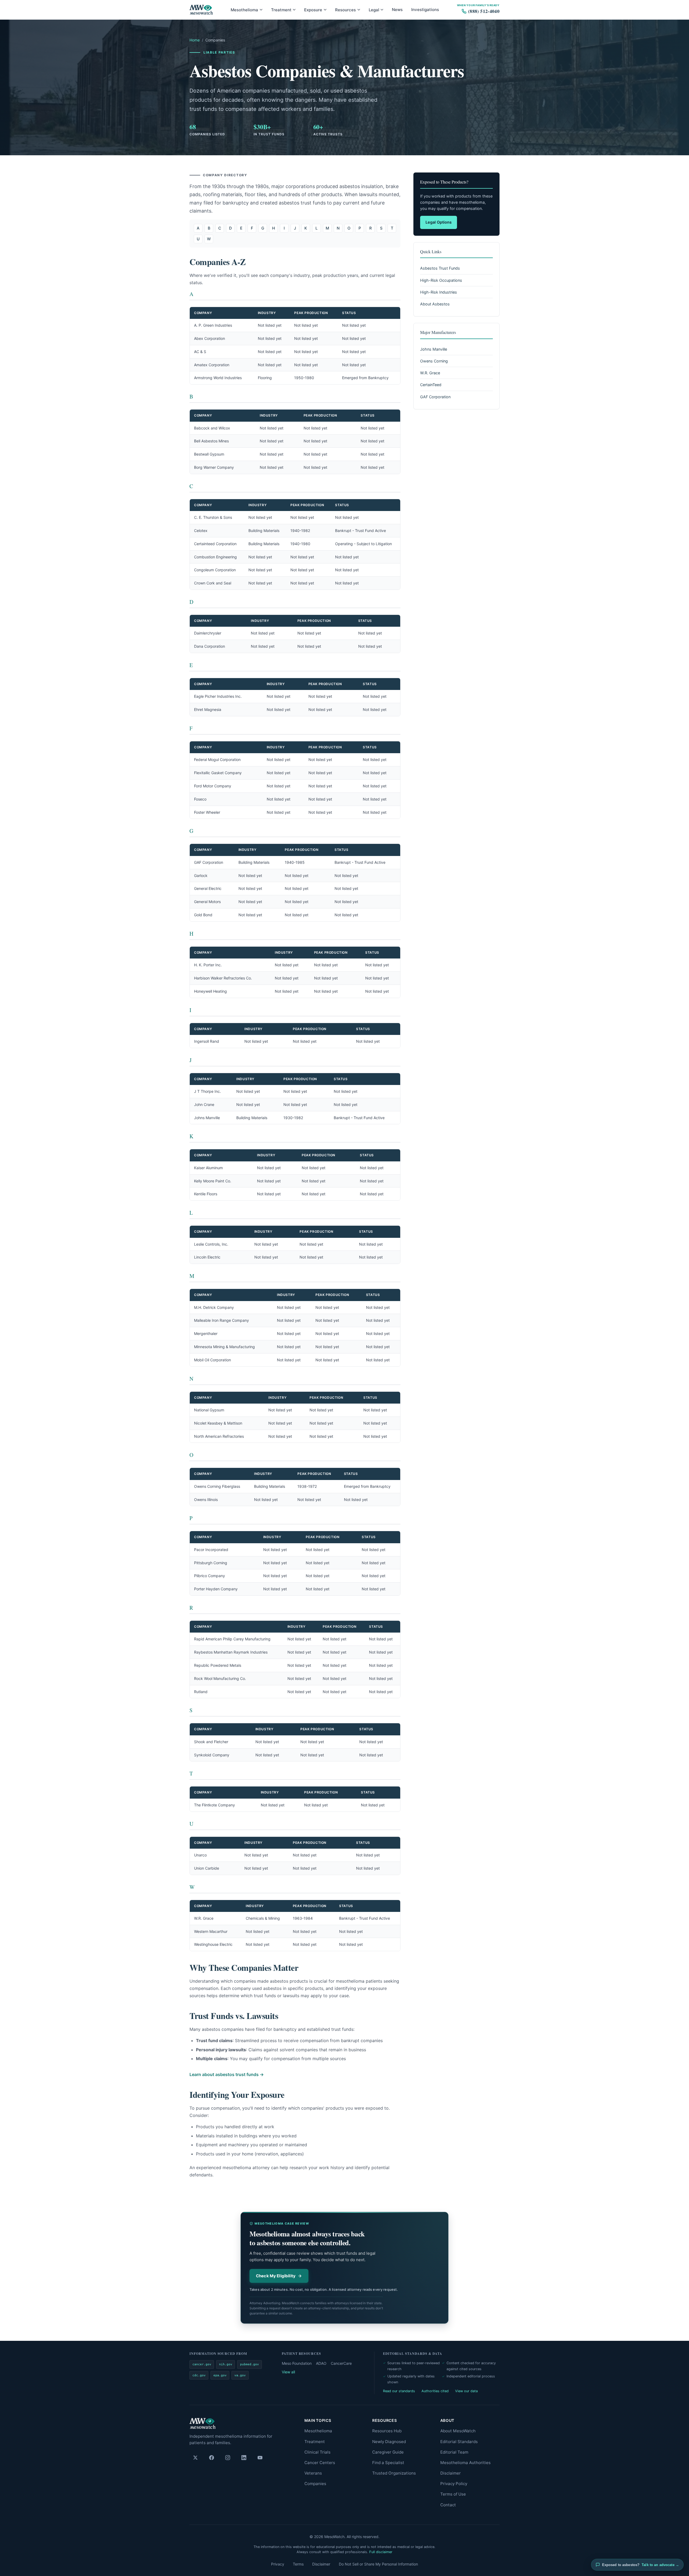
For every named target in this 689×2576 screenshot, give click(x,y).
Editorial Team (454, 2452)
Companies (315, 2484)
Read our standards (399, 2391)
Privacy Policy (454, 2484)
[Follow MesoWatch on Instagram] (228, 2458)
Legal (374, 10)
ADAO (321, 2363)
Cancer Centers (320, 2463)
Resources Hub (387, 2431)
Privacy (278, 2564)
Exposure (313, 10)
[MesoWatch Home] (201, 10)
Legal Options (439, 222)
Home (195, 40)
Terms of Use (453, 2494)
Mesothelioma (244, 10)
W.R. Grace (430, 373)
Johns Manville (434, 349)
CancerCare (341, 2363)
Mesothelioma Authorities (465, 2463)
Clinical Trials (317, 2452)
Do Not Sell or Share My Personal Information (378, 2564)
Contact (448, 2505)
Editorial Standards (459, 2442)
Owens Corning (434, 361)
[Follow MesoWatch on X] (195, 2458)
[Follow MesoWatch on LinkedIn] (244, 2458)
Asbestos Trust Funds (440, 268)
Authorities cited (435, 2391)
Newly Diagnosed (389, 2442)
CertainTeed (431, 385)
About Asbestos (435, 304)
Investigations (425, 10)
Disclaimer (451, 2473)
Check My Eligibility (276, 2276)
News (397, 10)
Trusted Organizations (394, 2473)
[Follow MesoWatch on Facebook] (212, 2458)
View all (288, 2372)
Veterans (313, 2473)
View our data (466, 2391)
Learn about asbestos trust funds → (227, 2074)
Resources (345, 10)
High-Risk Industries (439, 292)
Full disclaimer (381, 2552)
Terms (298, 2564)
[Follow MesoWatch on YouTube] (260, 2458)
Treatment (281, 10)
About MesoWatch (458, 2431)
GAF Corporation (435, 397)
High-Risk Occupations (441, 280)
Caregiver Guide (388, 2452)
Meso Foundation (297, 2363)
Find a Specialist (388, 2463)
